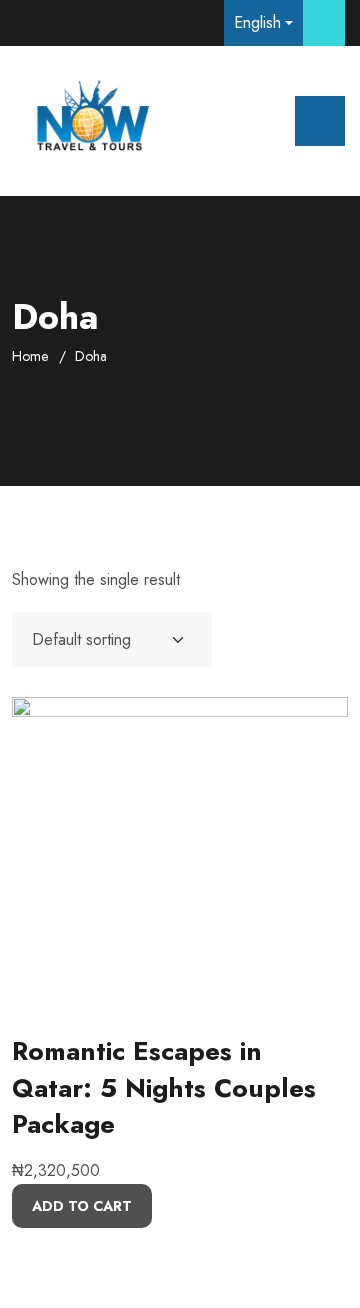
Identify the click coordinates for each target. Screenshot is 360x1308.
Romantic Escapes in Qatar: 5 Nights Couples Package (164, 1087)
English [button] (257, 22)
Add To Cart (82, 1206)
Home (30, 356)
